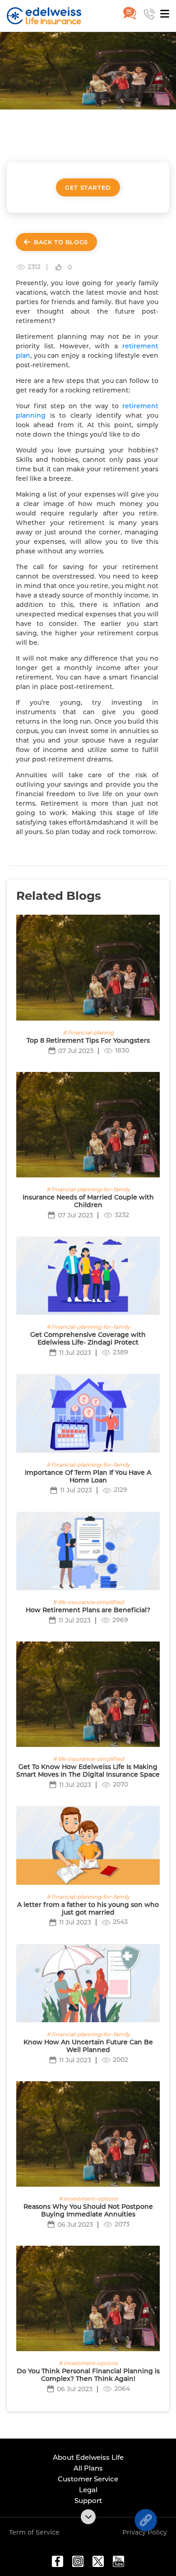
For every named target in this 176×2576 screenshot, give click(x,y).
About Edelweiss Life (88, 2457)
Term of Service (34, 2532)
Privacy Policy (145, 2532)
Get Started (88, 187)
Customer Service (88, 2479)
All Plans (88, 2468)
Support (88, 2501)
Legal (88, 2490)
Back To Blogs (61, 242)
